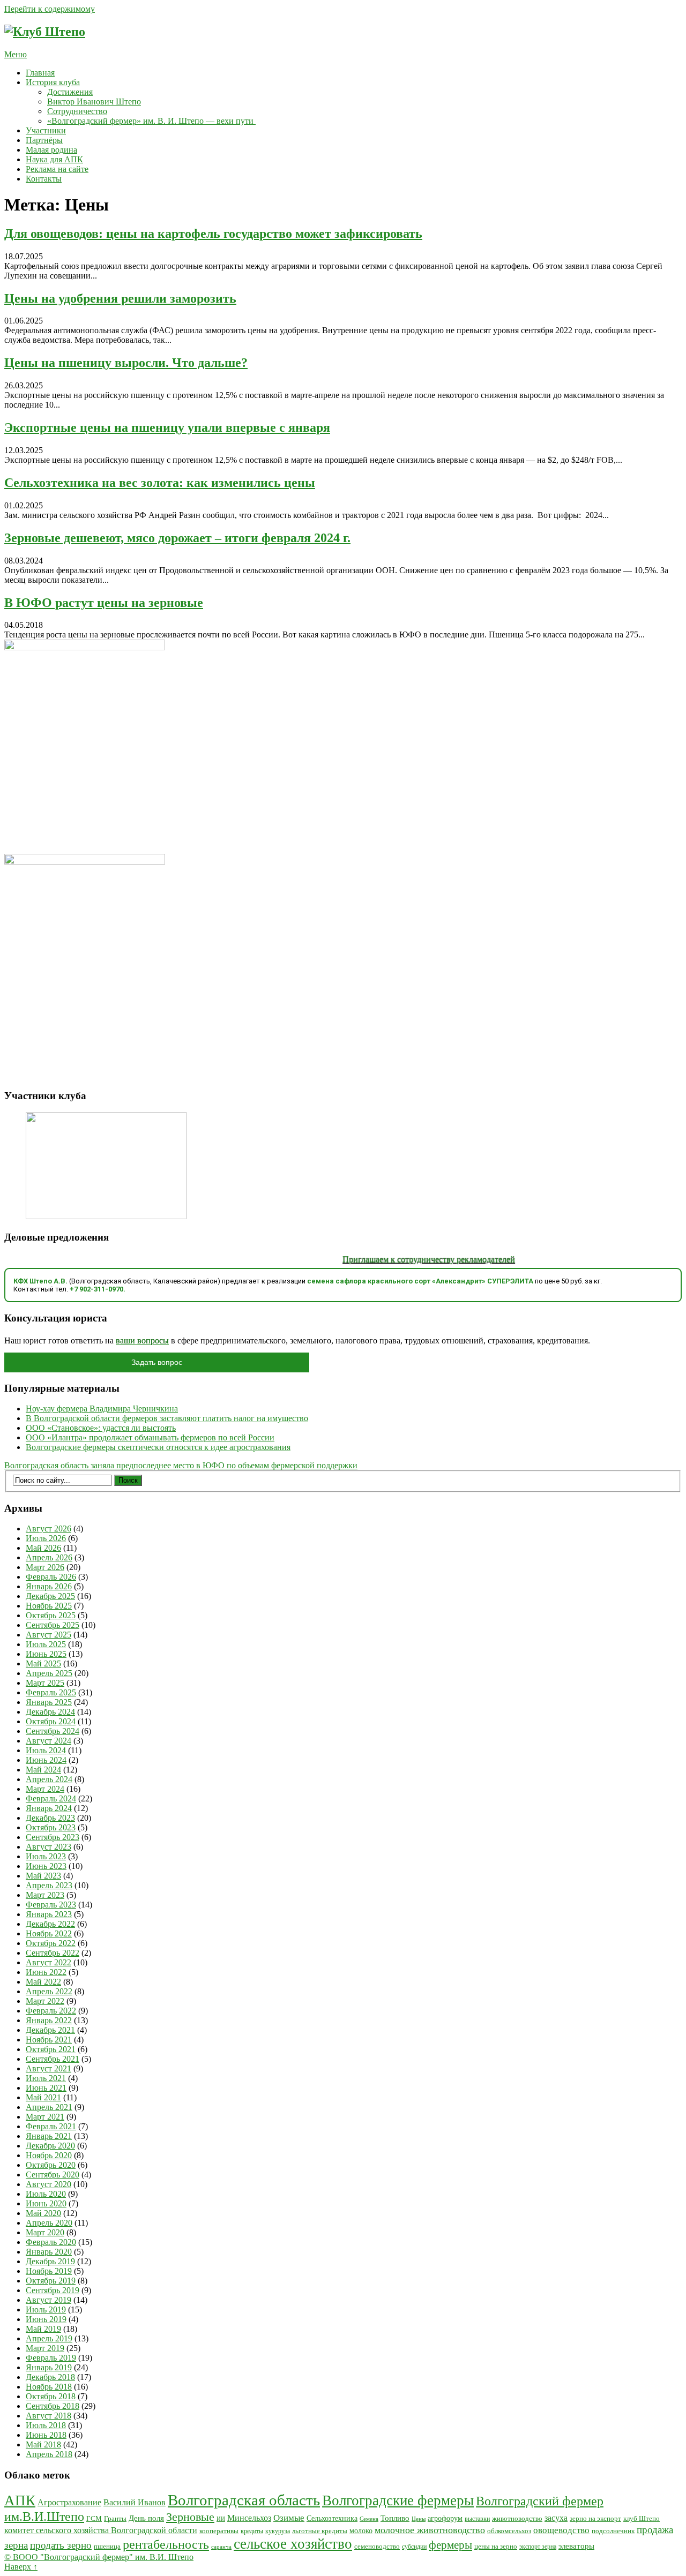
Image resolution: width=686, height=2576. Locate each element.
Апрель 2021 (49, 2107)
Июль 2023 (46, 1856)
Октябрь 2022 (51, 1943)
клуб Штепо (642, 2519)
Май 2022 (43, 1982)
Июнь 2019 (46, 2319)
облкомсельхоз (509, 2531)
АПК (20, 2500)
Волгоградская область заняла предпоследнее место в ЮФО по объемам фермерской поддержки (181, 1465)
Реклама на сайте (57, 169)
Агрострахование (69, 2502)
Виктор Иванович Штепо (94, 102)
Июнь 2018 (46, 2435)
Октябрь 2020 (51, 2165)
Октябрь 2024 (51, 1721)
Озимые (289, 2518)
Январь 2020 (49, 2252)
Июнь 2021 (46, 2088)
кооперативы (219, 2531)
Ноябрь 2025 (49, 1606)
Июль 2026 (46, 1538)
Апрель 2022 (49, 1991)
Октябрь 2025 (51, 1615)
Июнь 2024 (46, 1760)
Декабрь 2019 (50, 2261)
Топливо (395, 2518)
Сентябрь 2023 (53, 1837)
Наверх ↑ (21, 2567)
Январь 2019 (49, 2367)
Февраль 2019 (51, 2358)
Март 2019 (45, 2348)
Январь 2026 (49, 1586)
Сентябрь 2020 (53, 2175)
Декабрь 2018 (50, 2377)
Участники (46, 130)
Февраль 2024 (51, 1798)
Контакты (44, 179)
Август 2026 (49, 1529)
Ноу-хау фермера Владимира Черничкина (102, 1409)
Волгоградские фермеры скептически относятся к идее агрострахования (158, 1447)
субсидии (414, 2547)
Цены (419, 2519)
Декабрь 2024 (50, 1712)
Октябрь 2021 (51, 2049)
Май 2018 (43, 2444)
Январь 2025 (49, 1702)
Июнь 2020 (46, 2203)
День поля (146, 2518)
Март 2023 (45, 1895)
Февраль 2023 (51, 1905)
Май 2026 (43, 1548)
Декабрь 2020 (50, 2146)
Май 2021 (43, 2097)
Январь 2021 (49, 2136)
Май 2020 (43, 2213)
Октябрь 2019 (51, 2281)
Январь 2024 (49, 1808)
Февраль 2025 (51, 1692)
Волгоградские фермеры (398, 2500)
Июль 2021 (46, 2078)
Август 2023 (49, 1847)
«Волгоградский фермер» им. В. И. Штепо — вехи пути (151, 121)
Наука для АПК (54, 159)
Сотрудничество (77, 111)
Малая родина (51, 150)
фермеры (450, 2545)
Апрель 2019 (49, 2338)
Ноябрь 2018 (49, 2387)
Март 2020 (45, 2232)
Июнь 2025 (46, 1654)
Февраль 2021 (51, 2126)
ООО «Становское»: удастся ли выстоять (101, 1428)
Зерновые (190, 2517)
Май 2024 (43, 1770)
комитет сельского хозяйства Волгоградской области (101, 2530)
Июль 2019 (46, 2310)
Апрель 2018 (49, 2454)
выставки (477, 2519)
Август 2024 (49, 1741)
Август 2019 (49, 2300)
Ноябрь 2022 (49, 1933)
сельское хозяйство (293, 2544)
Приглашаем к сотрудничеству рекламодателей (399, 1259)
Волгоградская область (244, 2500)
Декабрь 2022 (50, 1924)
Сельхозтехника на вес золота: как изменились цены (160, 483)
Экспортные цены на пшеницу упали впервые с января (167, 427)
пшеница (107, 2546)
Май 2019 (43, 2329)
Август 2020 (49, 2184)
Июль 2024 (46, 1750)
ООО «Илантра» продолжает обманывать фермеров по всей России (150, 1437)
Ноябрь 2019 (49, 2271)
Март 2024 (45, 1789)
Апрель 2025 (49, 1673)
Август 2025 (49, 1635)
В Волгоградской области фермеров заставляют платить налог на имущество (167, 1418)
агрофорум (445, 2518)
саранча (221, 2547)
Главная (40, 73)
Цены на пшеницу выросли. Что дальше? (126, 363)
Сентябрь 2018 (53, 2406)
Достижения (70, 92)
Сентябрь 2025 (53, 1625)
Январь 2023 (49, 1914)
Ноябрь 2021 (49, 2040)
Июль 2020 (46, 2194)
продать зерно (61, 2545)
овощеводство (561, 2530)
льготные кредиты (320, 2531)
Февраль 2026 (51, 1577)
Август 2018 (49, 2416)
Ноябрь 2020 (49, 2155)
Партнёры (44, 140)
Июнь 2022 (46, 1972)
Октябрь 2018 (51, 2396)
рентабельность (166, 2544)
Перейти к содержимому (50, 9)
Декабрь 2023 (50, 1818)
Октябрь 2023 (51, 1827)
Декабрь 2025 (50, 1596)
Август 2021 (49, 2068)
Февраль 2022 (51, 2011)
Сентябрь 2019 (53, 2290)
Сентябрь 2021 (53, 2059)
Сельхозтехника (332, 2518)
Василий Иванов (135, 2502)
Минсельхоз (249, 2518)
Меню (16, 54)
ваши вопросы (142, 1340)
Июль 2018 (46, 2425)
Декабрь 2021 (50, 2030)
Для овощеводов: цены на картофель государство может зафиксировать (213, 234)
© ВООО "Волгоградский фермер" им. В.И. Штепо (99, 2557)
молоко (361, 2530)
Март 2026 (45, 1567)
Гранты (115, 2519)
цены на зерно (496, 2546)
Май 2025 (43, 1663)
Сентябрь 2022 (53, 1953)
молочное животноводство (430, 2530)
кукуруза (278, 2531)
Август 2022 (49, 1962)
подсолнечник (613, 2531)
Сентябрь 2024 (53, 1731)
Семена (369, 2519)
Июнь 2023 (46, 1866)
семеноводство (377, 2547)
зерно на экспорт (595, 2518)
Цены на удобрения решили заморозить (120, 298)
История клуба (53, 82)
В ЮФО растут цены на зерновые (104, 603)
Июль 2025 (46, 1644)
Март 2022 (45, 2001)
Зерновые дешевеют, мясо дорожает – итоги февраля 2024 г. (177, 538)
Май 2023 (43, 1876)
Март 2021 (45, 2117)
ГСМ (94, 2518)
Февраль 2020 (51, 2242)
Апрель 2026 (49, 1557)
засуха (556, 2518)
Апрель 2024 (49, 1779)
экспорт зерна (538, 2547)
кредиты (252, 2531)
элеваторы (576, 2546)
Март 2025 (45, 1683)
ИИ (221, 2519)
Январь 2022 (49, 2020)
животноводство (517, 2518)
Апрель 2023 (49, 1885)
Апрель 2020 (49, 2223)
